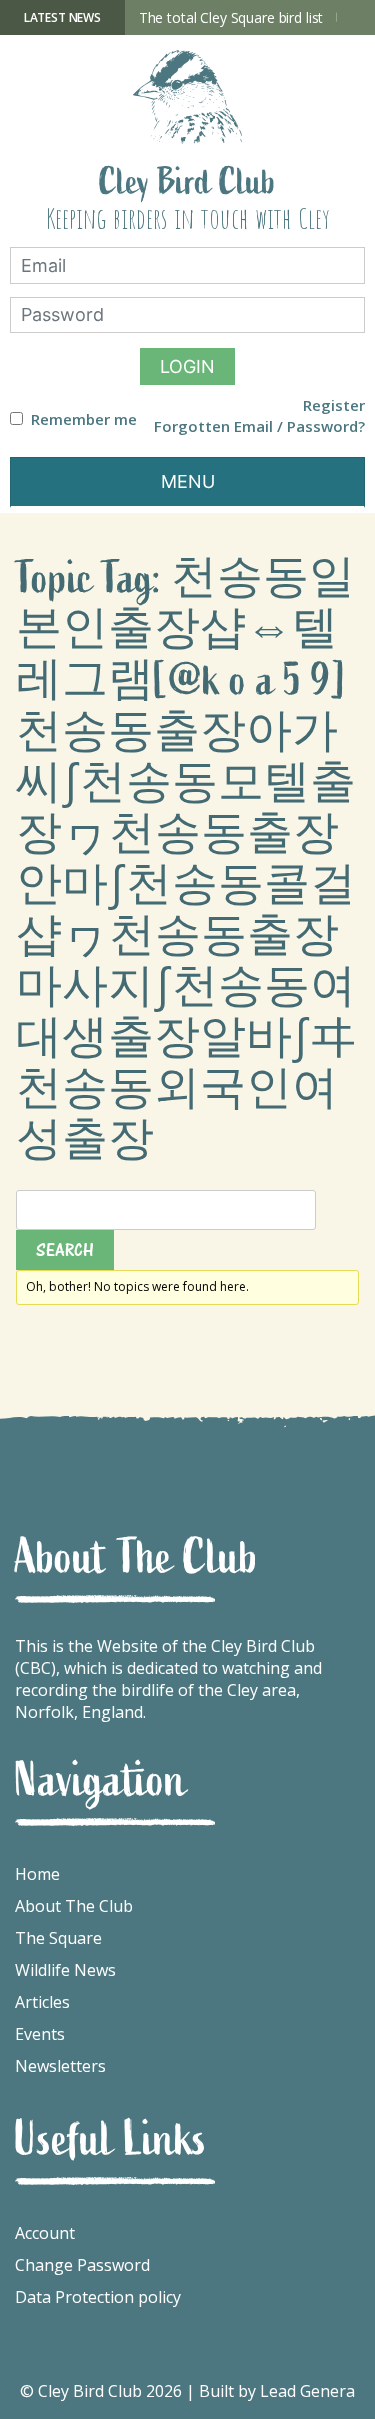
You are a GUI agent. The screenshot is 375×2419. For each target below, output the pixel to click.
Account (45, 2233)
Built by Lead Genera (277, 2391)
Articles (42, 2002)
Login (187, 366)
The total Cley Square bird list (231, 17)
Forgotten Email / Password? (259, 426)
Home (37, 1874)
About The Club (74, 1906)
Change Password (82, 2265)
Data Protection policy (98, 2297)
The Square (58, 1938)
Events (40, 2034)
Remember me (84, 419)
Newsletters (60, 2066)
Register (334, 405)
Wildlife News (65, 1970)
